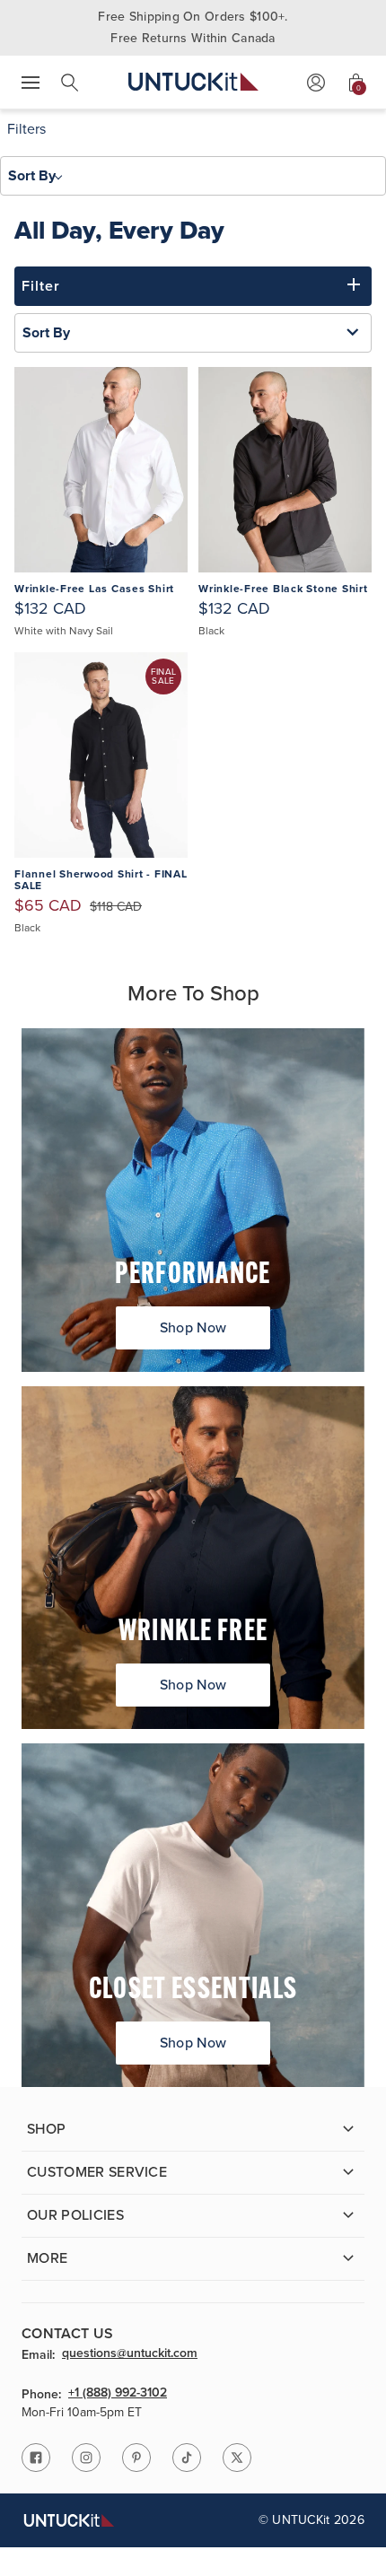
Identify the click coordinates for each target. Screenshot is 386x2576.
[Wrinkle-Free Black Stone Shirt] (285, 470)
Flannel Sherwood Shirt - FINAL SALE (101, 881)
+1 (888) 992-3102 (118, 2394)
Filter (41, 286)
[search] (70, 83)
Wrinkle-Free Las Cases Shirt (94, 589)
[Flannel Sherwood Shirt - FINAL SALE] (101, 755)
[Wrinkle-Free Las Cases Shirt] (101, 470)
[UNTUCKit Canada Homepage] (193, 82)
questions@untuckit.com (130, 2354)
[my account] (316, 83)
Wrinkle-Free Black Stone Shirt (283, 589)
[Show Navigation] (31, 83)
